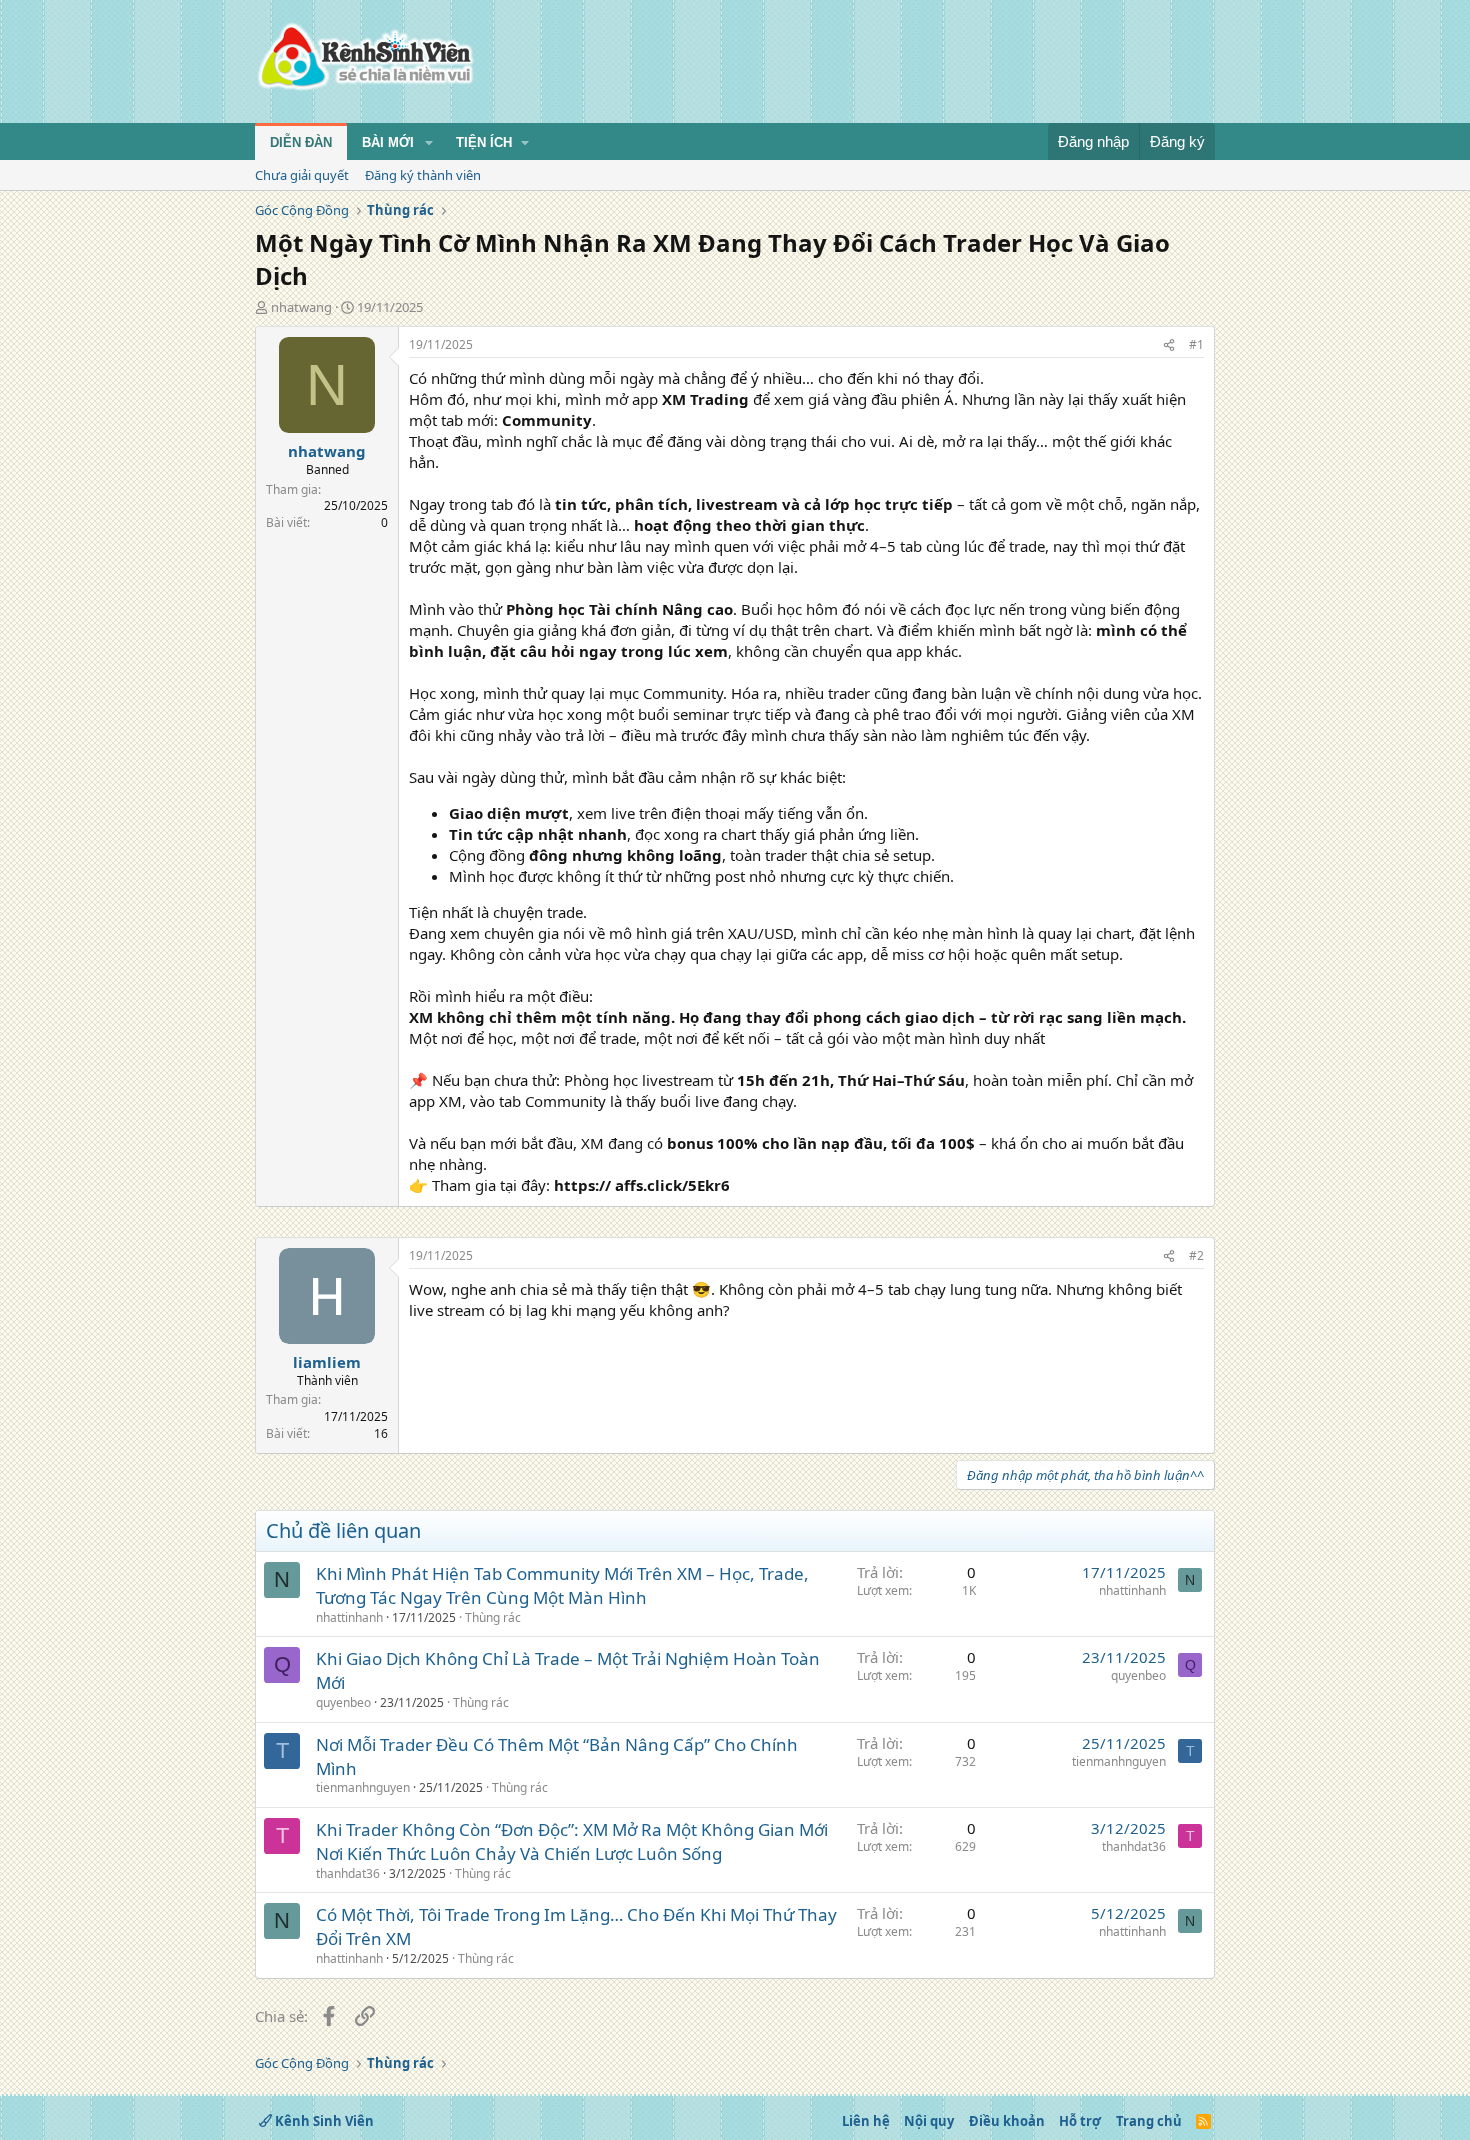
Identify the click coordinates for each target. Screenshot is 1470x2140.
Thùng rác (493, 1617)
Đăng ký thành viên (423, 175)
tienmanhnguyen (363, 1787)
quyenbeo (343, 1702)
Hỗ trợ (1080, 2121)
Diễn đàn (301, 142)
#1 (1196, 344)
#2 (1196, 1255)
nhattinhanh (349, 1617)
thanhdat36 (348, 1873)
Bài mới (388, 142)
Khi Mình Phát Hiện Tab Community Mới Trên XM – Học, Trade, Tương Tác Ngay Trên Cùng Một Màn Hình (562, 1585)
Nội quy (929, 2121)
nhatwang (301, 307)
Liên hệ (866, 2121)
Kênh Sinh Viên (323, 2121)
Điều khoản (1007, 2121)
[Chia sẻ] (1169, 345)
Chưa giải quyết (302, 175)
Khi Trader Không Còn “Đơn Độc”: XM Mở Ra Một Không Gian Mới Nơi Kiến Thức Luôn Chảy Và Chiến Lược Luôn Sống (572, 1841)
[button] (429, 143)
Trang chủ (1149, 2121)
